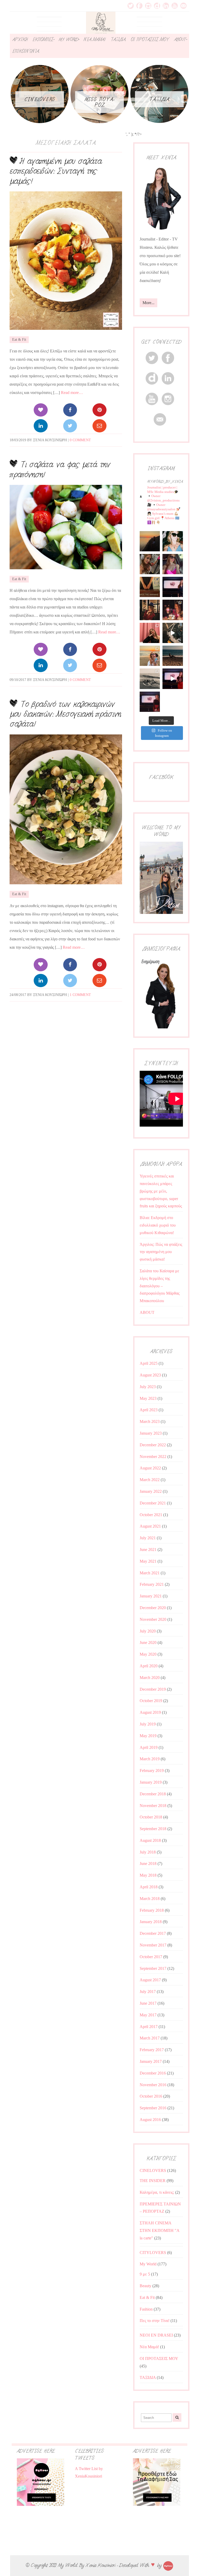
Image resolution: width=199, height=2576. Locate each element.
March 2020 (150, 1678)
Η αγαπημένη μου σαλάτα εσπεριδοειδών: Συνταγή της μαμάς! (56, 171)
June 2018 (148, 1864)
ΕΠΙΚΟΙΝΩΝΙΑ (26, 51)
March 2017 (150, 2038)
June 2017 (148, 2003)
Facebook (139, 6)
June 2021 (148, 1550)
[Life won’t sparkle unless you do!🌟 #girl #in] (173, 564)
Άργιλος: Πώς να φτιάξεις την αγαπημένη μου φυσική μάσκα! (161, 1252)
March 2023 (150, 1421)
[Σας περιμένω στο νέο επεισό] (173, 587)
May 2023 (148, 1398)
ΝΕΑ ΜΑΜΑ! (94, 39)
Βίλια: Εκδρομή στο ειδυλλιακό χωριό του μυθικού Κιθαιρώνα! (158, 1225)
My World (148, 2264)
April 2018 (149, 1887)
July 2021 (148, 1538)
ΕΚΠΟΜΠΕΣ (43, 39)
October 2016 (151, 2096)
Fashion (146, 2309)
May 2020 (148, 1654)
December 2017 (153, 1933)
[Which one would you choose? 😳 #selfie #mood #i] (150, 633)
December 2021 (153, 1503)
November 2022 (153, 1457)
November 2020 (153, 1619)
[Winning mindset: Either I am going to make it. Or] (173, 541)
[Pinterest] (99, 410)
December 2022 (153, 1445)
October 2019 (151, 1701)
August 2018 (150, 1840)
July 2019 (148, 1724)
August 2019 (150, 1712)
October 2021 (151, 1515)
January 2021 (151, 1596)
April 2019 (149, 1747)
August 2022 (150, 1468)
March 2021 (150, 1573)
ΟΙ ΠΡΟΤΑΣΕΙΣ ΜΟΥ (150, 39)
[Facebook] (70, 410)
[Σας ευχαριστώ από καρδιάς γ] (150, 610)
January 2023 (151, 1433)
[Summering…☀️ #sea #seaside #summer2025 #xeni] (150, 679)
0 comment (80, 440)
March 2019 (150, 1759)
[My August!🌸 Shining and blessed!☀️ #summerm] (150, 656)
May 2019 (148, 1736)
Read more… (72, 393)
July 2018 (148, 1852)
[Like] (41, 410)
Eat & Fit (19, 340)
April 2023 (149, 1410)
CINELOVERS (153, 2170)
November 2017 (153, 1945)
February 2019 (152, 1771)
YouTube (175, 6)
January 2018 (151, 1922)
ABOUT (180, 39)
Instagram (148, 6)
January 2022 (151, 1491)
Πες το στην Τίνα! (155, 2321)
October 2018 (151, 1817)
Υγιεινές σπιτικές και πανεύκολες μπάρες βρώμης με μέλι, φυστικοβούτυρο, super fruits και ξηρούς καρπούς (161, 1191)
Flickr (157, 6)
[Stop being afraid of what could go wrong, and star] (150, 541)
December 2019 (153, 1689)
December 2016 (153, 2073)
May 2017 (148, 2015)
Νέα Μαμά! (149, 2347)
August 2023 (150, 1375)
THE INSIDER (153, 2181)
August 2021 (150, 1526)
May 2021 (148, 1561)
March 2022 (150, 1480)
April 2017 (149, 2027)
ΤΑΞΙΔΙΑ (118, 39)
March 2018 (150, 1899)
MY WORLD (68, 39)
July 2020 (148, 1631)
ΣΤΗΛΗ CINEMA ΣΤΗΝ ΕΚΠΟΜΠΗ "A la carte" (159, 2230)
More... (148, 303)
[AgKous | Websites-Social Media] (168, 2565)
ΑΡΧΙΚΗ (20, 39)
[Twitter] (70, 426)
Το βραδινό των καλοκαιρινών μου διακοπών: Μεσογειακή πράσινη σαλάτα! (65, 714)
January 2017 (151, 2061)
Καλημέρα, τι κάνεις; (157, 2192)
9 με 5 (145, 2274)
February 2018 (152, 1910)
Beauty (145, 2286)
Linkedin (166, 6)
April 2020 (149, 1666)
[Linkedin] (41, 426)
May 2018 (148, 1875)
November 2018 (153, 1806)
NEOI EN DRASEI (156, 2335)
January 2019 (151, 1782)
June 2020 (148, 1642)
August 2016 (150, 2120)
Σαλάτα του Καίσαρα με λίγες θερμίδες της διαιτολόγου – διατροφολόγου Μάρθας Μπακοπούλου (160, 1286)
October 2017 (151, 1957)
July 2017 (148, 1992)
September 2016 (153, 2108)
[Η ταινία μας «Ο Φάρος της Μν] (173, 633)
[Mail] (99, 426)
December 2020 (153, 1608)
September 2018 (153, 1829)
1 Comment (80, 995)
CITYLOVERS (153, 2253)
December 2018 (153, 1794)
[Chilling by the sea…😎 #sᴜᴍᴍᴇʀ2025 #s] (173, 656)
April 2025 (149, 1363)
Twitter (131, 6)
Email (183, 6)
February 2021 (152, 1584)
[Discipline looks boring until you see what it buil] (150, 564)
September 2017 (153, 1968)
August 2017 (150, 1980)
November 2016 (153, 2085)
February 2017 (152, 2050)
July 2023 (148, 1387)
